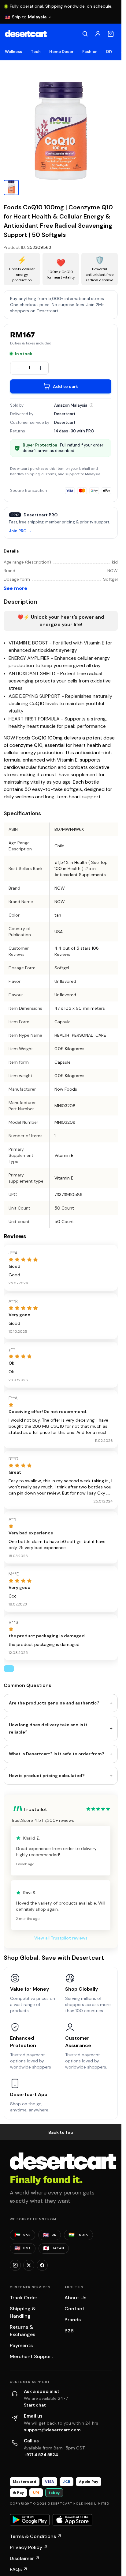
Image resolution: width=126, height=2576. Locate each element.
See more (15, 588)
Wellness (14, 52)
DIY (109, 52)
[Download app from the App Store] (72, 2520)
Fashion (90, 52)
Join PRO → (20, 531)
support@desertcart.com (52, 2430)
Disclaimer (25, 2558)
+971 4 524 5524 (41, 2455)
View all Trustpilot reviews (61, 1938)
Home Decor (62, 52)
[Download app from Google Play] (30, 2520)
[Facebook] (42, 2265)
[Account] (98, 34)
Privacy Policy (29, 2547)
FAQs (19, 2569)
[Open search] (85, 34)
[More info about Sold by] (91, 405)
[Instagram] (15, 2265)
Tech (36, 52)
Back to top (61, 2132)
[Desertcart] (26, 34)
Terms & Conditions (36, 2536)
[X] (29, 2265)
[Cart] (111, 34)
